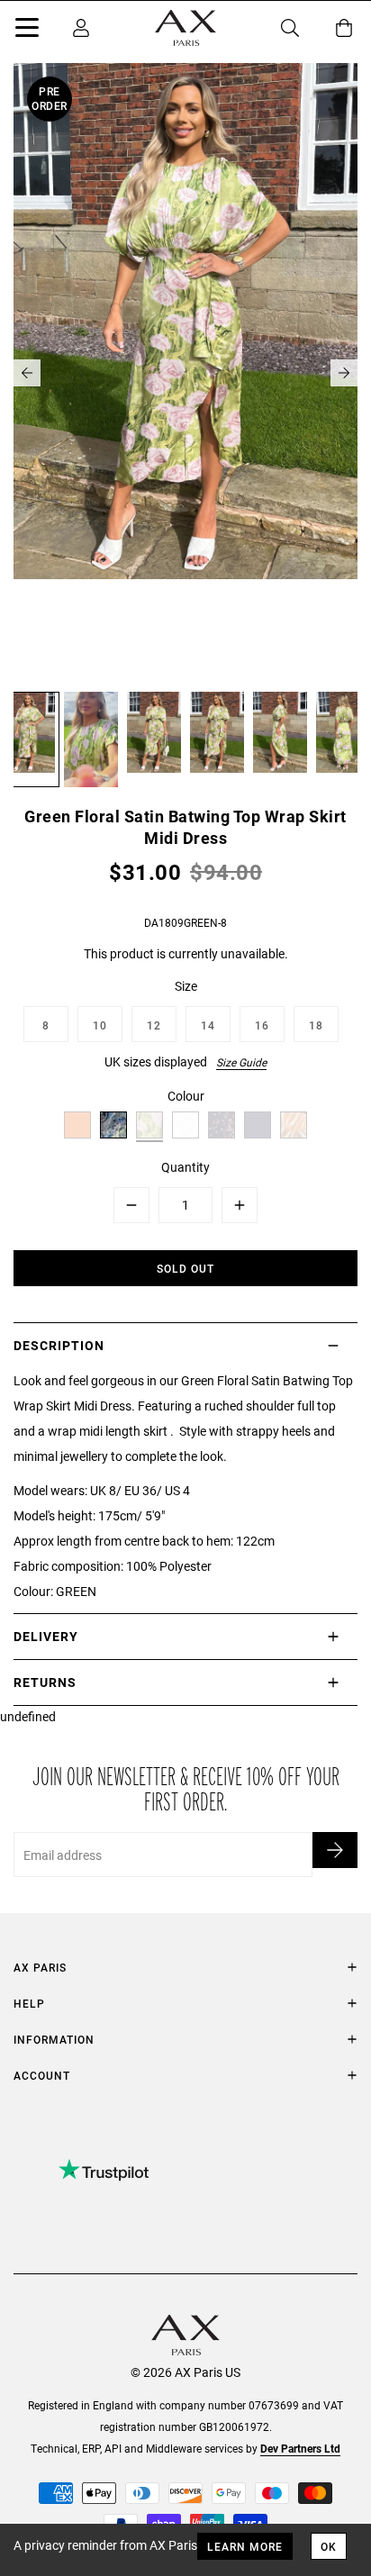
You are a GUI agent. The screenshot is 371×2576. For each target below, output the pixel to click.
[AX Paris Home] (185, 28)
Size (186, 986)
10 (100, 1025)
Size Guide (241, 1062)
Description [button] (59, 1345)
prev (27, 373)
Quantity (185, 1167)
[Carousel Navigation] (185, 373)
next (344, 373)
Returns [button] (45, 1682)
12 (154, 1025)
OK (329, 2546)
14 (208, 1025)
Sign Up (335, 1850)
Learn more (245, 2546)
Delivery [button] (46, 1636)
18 (316, 1025)
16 (262, 1025)
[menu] (27, 31)
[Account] (81, 28)
